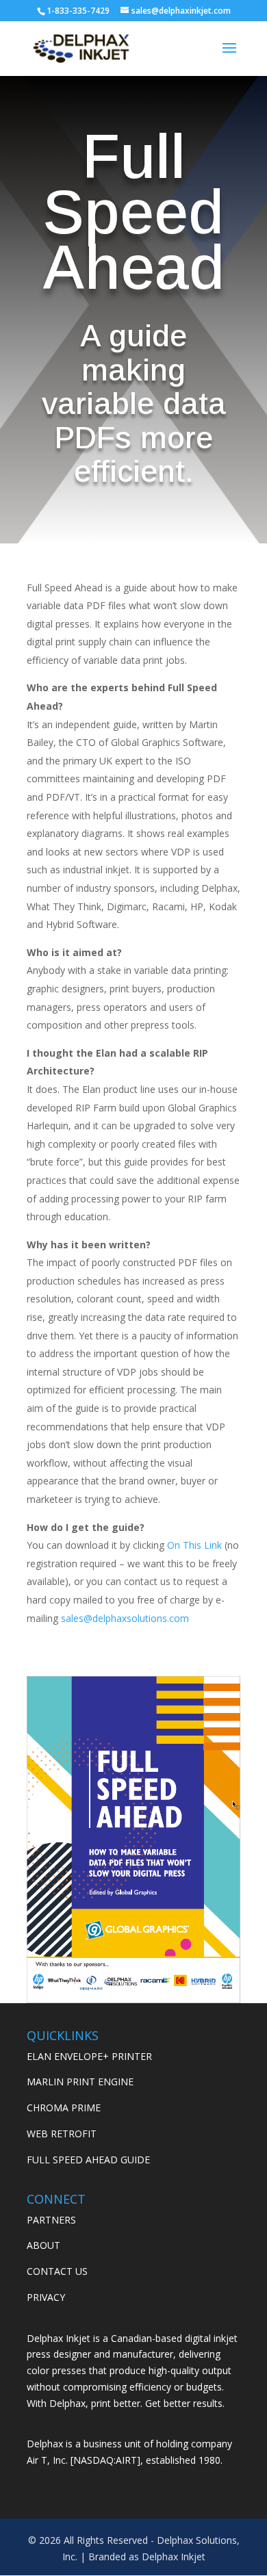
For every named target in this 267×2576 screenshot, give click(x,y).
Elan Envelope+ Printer (89, 2056)
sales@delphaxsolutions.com (125, 1618)
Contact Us (57, 2271)
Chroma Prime (64, 2108)
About (43, 2245)
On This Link (194, 1545)
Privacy (46, 2297)
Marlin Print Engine (80, 2082)
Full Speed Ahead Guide (88, 2160)
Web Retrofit (62, 2134)
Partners (51, 2220)
